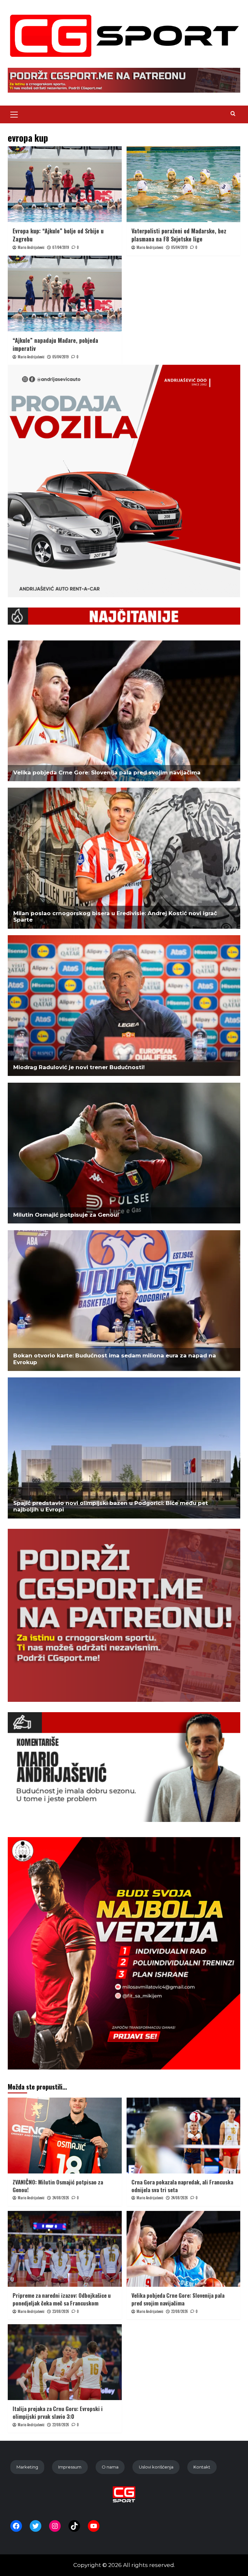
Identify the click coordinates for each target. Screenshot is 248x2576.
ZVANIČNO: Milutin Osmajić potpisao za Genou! (58, 2186)
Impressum (70, 2467)
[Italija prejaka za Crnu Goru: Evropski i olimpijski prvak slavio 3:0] (65, 2362)
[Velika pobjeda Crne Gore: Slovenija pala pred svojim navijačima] (184, 2249)
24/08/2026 (61, 2198)
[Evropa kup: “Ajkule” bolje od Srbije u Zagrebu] (65, 184)
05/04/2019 (179, 247)
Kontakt (202, 2467)
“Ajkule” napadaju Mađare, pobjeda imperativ (55, 344)
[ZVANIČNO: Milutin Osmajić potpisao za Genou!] (65, 2136)
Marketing (27, 2467)
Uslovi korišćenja (156, 2467)
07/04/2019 (61, 247)
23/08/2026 (61, 2311)
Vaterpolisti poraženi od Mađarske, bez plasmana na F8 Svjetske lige (179, 235)
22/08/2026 (180, 2311)
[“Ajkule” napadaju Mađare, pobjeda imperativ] (65, 294)
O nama (110, 2467)
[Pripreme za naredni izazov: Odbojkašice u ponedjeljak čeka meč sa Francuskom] (65, 2249)
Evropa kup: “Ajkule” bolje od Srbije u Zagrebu (58, 235)
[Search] (233, 113)
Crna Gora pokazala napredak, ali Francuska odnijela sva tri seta (182, 2186)
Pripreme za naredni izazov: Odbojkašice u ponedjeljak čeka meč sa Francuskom (62, 2299)
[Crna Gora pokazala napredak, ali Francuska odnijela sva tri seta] (184, 2136)
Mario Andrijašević (31, 247)
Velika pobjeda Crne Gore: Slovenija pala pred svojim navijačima (178, 2299)
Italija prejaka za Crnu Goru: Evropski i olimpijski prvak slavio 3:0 (58, 2412)
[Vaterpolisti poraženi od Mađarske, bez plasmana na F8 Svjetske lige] (184, 184)
